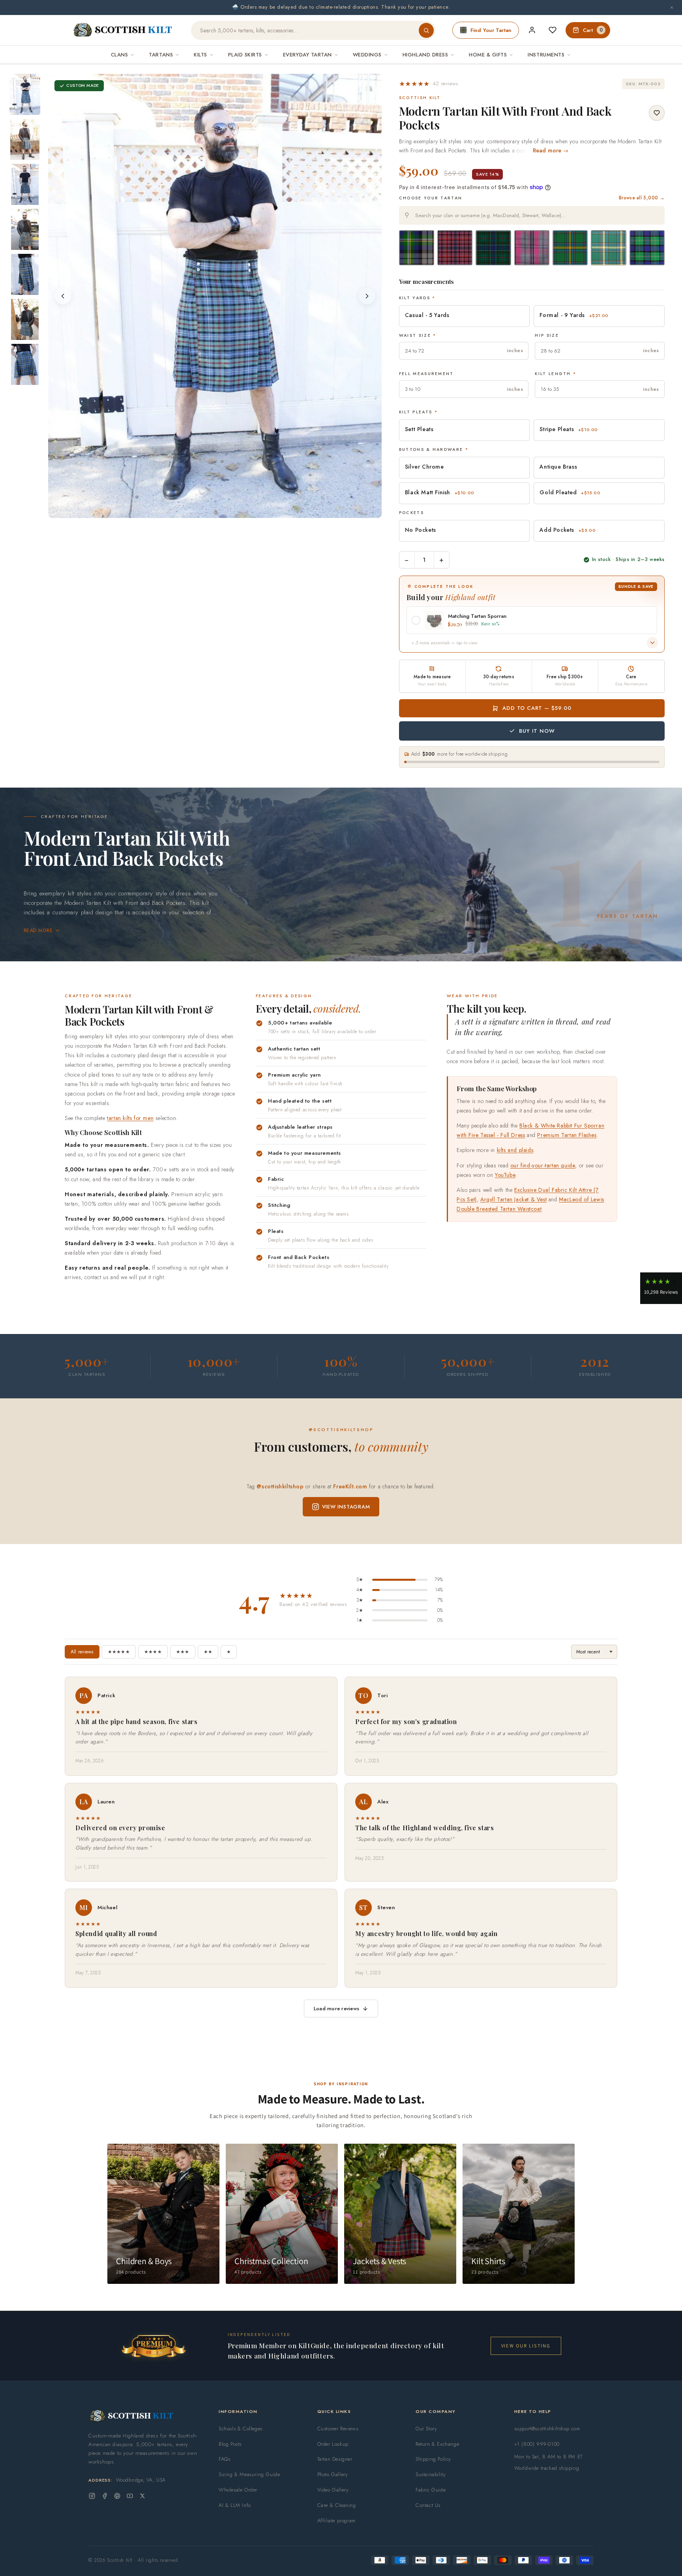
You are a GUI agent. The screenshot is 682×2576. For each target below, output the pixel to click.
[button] (429, 84)
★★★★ (153, 1652)
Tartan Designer (335, 2459)
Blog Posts (230, 2444)
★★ (208, 1652)
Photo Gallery (333, 2474)
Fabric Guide (431, 2490)
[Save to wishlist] (657, 113)
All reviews (82, 1652)
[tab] (199, 510)
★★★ (183, 1652)
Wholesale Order (238, 2490)
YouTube (505, 1175)
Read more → (551, 150)
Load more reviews (336, 2008)
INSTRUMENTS (546, 55)
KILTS (200, 55)
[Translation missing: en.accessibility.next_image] (367, 296)
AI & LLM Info (235, 2505)
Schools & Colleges (241, 2429)
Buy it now (537, 731)
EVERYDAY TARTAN (307, 55)
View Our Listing (526, 2346)
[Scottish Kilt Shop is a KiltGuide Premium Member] (154, 2346)
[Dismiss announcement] (672, 8)
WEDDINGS (367, 55)
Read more (38, 931)
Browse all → (642, 198)
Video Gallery (333, 2490)
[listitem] (25, 94)
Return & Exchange (437, 2444)
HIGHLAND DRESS (425, 55)
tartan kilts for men (130, 1118)
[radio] (417, 248)
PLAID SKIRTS (245, 55)
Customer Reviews (338, 2429)
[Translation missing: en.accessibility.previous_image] (63, 296)
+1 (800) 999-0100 (537, 2444)
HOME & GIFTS (488, 55)
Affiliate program (336, 2521)
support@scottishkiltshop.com (547, 2429)
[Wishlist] (553, 30)
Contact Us (428, 2505)
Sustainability (431, 2474)
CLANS (120, 55)
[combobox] (532, 215)
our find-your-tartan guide (543, 1165)
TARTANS (161, 55)
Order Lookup (333, 2444)
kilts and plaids (515, 1150)
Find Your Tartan (491, 30)
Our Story (426, 2429)
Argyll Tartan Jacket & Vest (513, 1199)
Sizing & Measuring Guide (249, 2474)
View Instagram (346, 1507)
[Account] (532, 30)
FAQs (224, 2459)
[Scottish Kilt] (123, 30)
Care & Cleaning (337, 2505)
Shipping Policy (433, 2459)
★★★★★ (119, 1652)
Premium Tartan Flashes (567, 1135)
